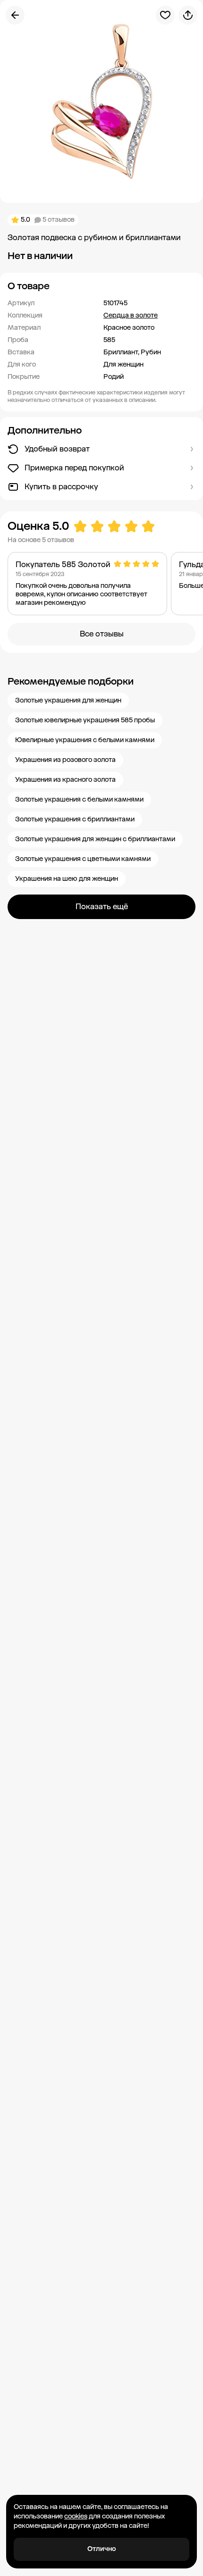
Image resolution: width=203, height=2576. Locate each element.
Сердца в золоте (131, 315)
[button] (101, 286)
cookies (76, 2516)
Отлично (102, 2549)
